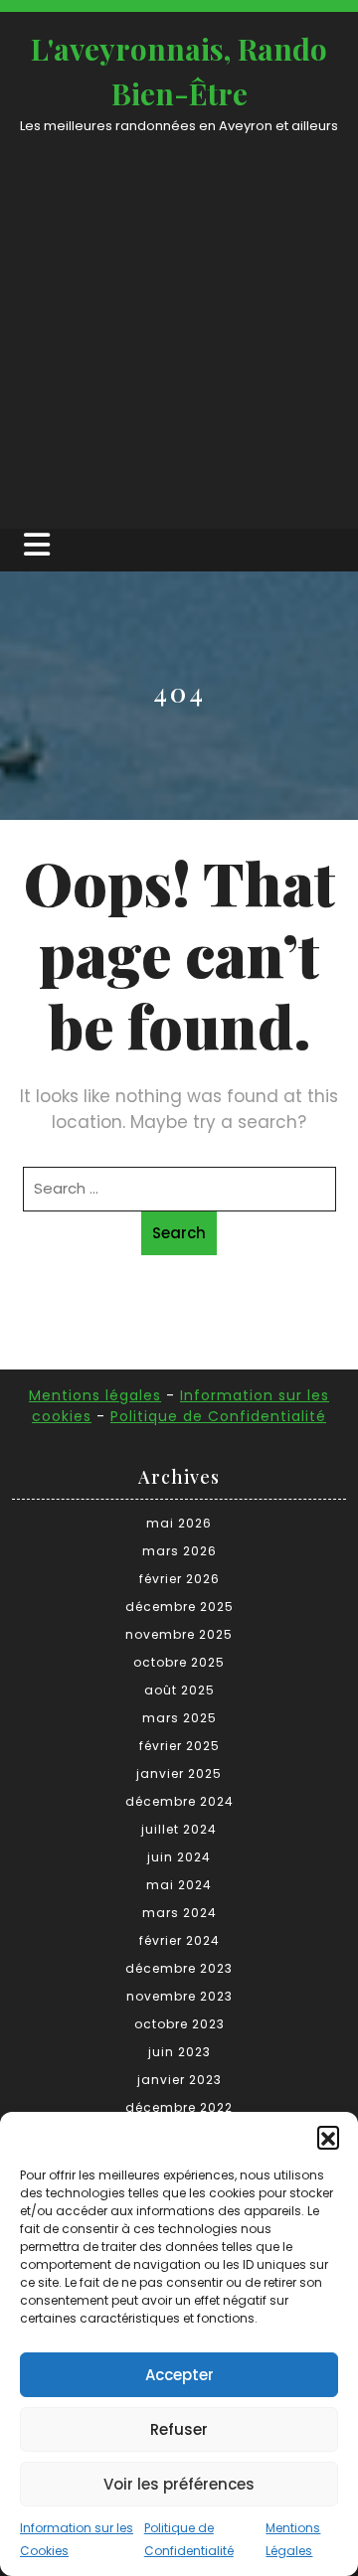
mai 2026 (179, 1523)
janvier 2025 (179, 1773)
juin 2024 (179, 1857)
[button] (328, 2137)
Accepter (179, 2375)
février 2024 (179, 1940)
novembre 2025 (179, 1634)
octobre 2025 (179, 1662)
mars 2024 (179, 1913)
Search (179, 1233)
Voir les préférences (179, 2484)
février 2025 (179, 1746)
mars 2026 (179, 1551)
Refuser (179, 2429)
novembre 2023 (179, 1996)
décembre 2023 (179, 1968)
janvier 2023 (179, 2080)
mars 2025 (179, 1718)
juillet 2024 (179, 1829)
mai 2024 (179, 1885)
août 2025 (179, 1690)
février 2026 (179, 1579)
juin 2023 (179, 2052)
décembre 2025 (179, 1607)
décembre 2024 (179, 1801)
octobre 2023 (179, 2024)
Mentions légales (95, 1395)
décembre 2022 (179, 2107)
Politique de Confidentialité (218, 1416)
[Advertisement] (179, 325)
